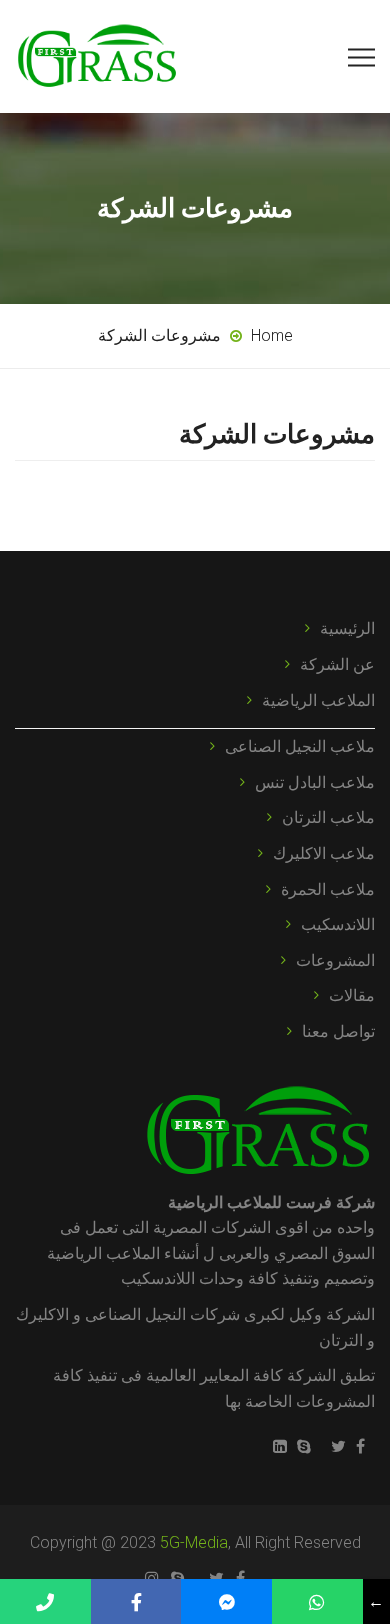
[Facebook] (365, 1446)
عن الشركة (337, 664)
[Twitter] (338, 1446)
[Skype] (304, 1446)
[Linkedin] (275, 1446)
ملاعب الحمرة (328, 889)
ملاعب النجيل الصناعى (300, 746)
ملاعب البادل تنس (315, 782)
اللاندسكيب (338, 924)
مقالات (352, 995)
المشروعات (335, 960)
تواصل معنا (338, 1031)
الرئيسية (347, 628)
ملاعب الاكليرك (324, 853)
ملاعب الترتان (328, 817)
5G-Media (194, 1542)
